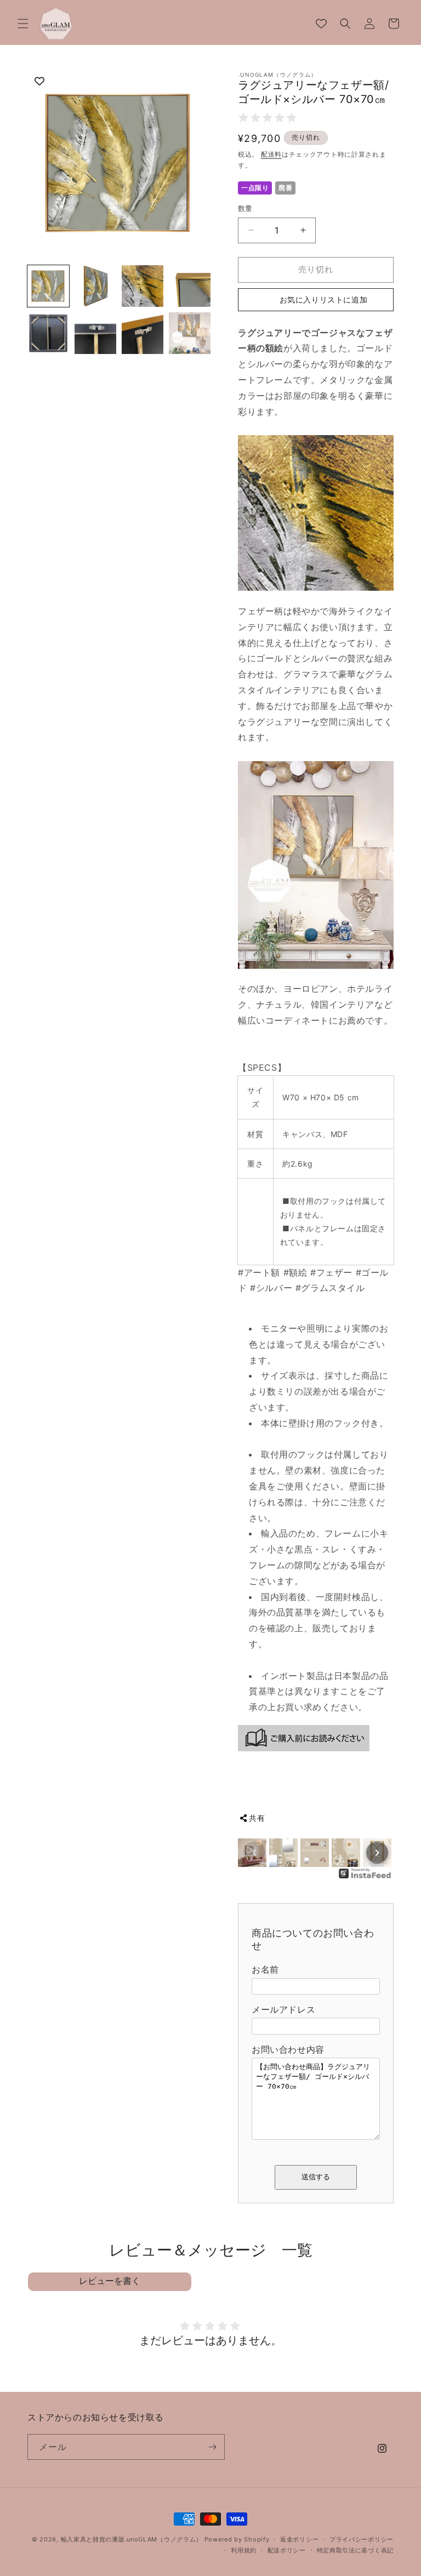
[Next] (377, 1853)
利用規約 (244, 2550)
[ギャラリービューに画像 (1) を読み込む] (48, 286)
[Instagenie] (365, 1877)
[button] (23, 24)
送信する (316, 2177)
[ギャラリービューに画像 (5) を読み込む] (48, 333)
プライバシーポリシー (362, 2539)
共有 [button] (257, 1818)
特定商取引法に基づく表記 (355, 2550)
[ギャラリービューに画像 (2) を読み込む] (95, 286)
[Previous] (254, 1853)
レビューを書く (110, 2281)
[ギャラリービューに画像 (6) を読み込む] (95, 333)
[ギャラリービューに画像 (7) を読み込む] (143, 333)
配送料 (271, 154)
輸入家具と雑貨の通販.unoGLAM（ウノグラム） (132, 2539)
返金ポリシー (299, 2539)
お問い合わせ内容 (288, 2049)
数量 (245, 208)
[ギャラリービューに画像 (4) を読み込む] (190, 286)
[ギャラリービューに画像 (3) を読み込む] (143, 286)
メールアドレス (283, 2009)
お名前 (265, 1969)
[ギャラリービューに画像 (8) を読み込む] (190, 333)
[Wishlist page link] (321, 24)
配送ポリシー (287, 2550)
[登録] (212, 2447)
